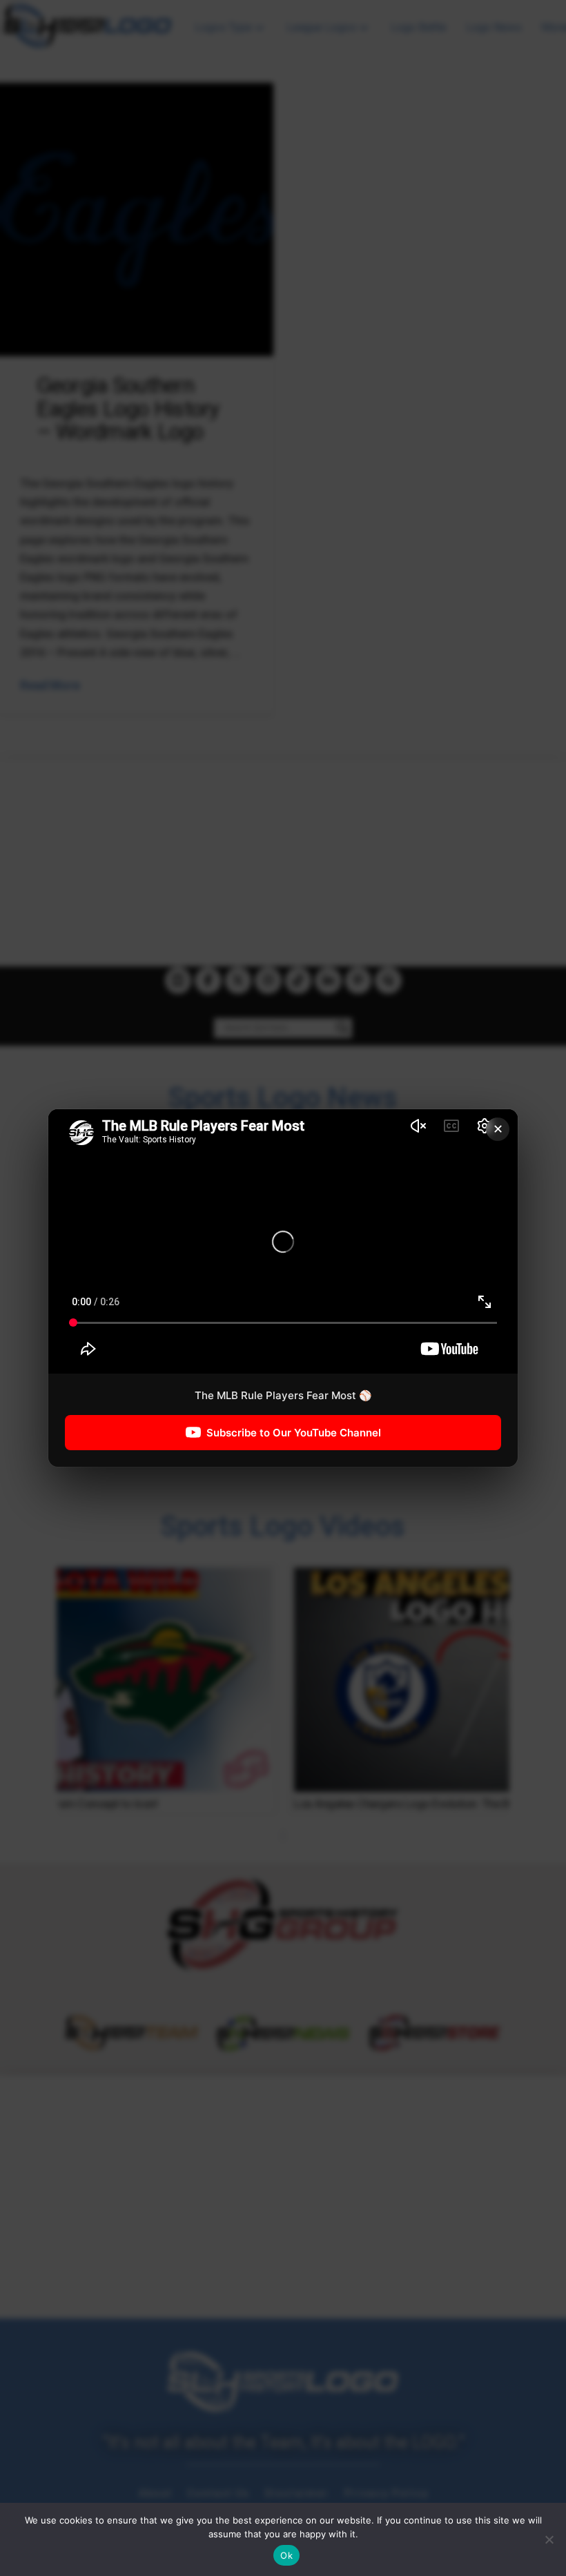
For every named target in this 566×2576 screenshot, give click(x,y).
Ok (286, 2555)
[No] (549, 2539)
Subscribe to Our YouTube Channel (294, 1433)
